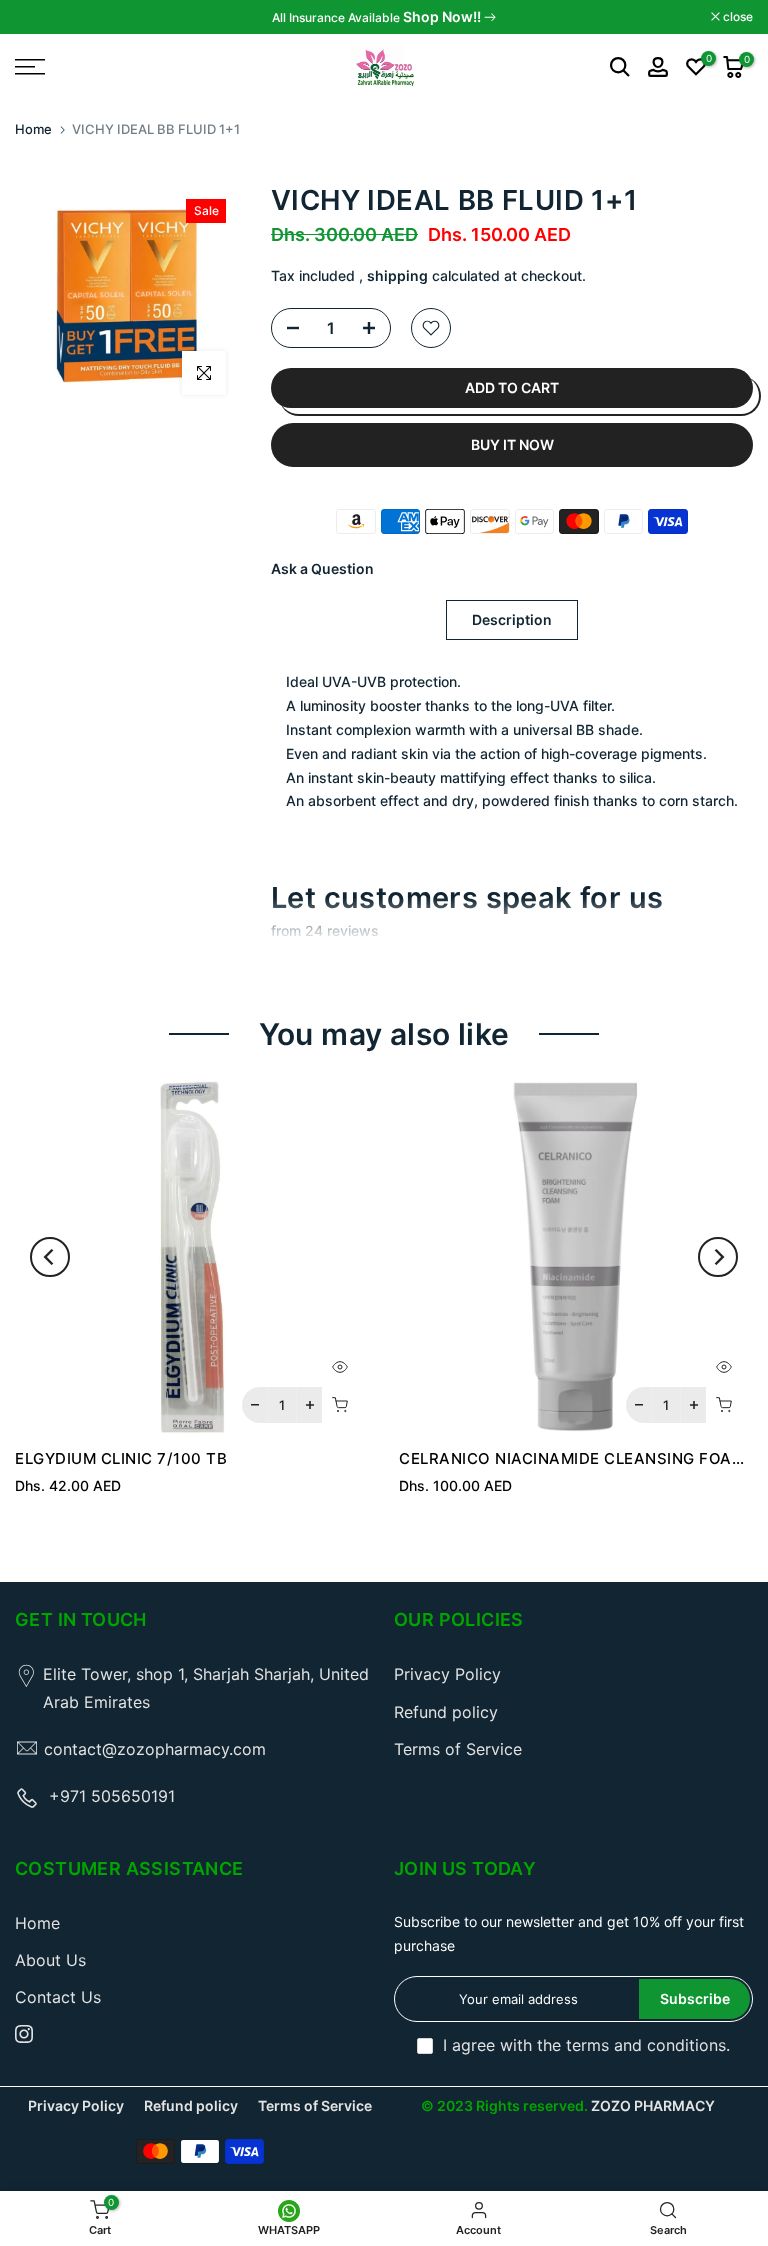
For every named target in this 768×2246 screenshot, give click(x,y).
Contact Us (58, 1997)
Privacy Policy (447, 1674)
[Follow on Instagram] (24, 2034)
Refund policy (446, 1712)
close (40, 17)
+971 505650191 (112, 1796)
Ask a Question (322, 568)
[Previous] (50, 1257)
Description (512, 619)
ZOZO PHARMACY (653, 2105)
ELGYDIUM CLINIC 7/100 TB (121, 1458)
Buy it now (512, 444)
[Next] (718, 1257)
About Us (50, 1960)
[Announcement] (384, 17)
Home (33, 129)
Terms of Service (458, 1749)
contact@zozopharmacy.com (155, 1749)
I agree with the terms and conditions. (586, 2045)
